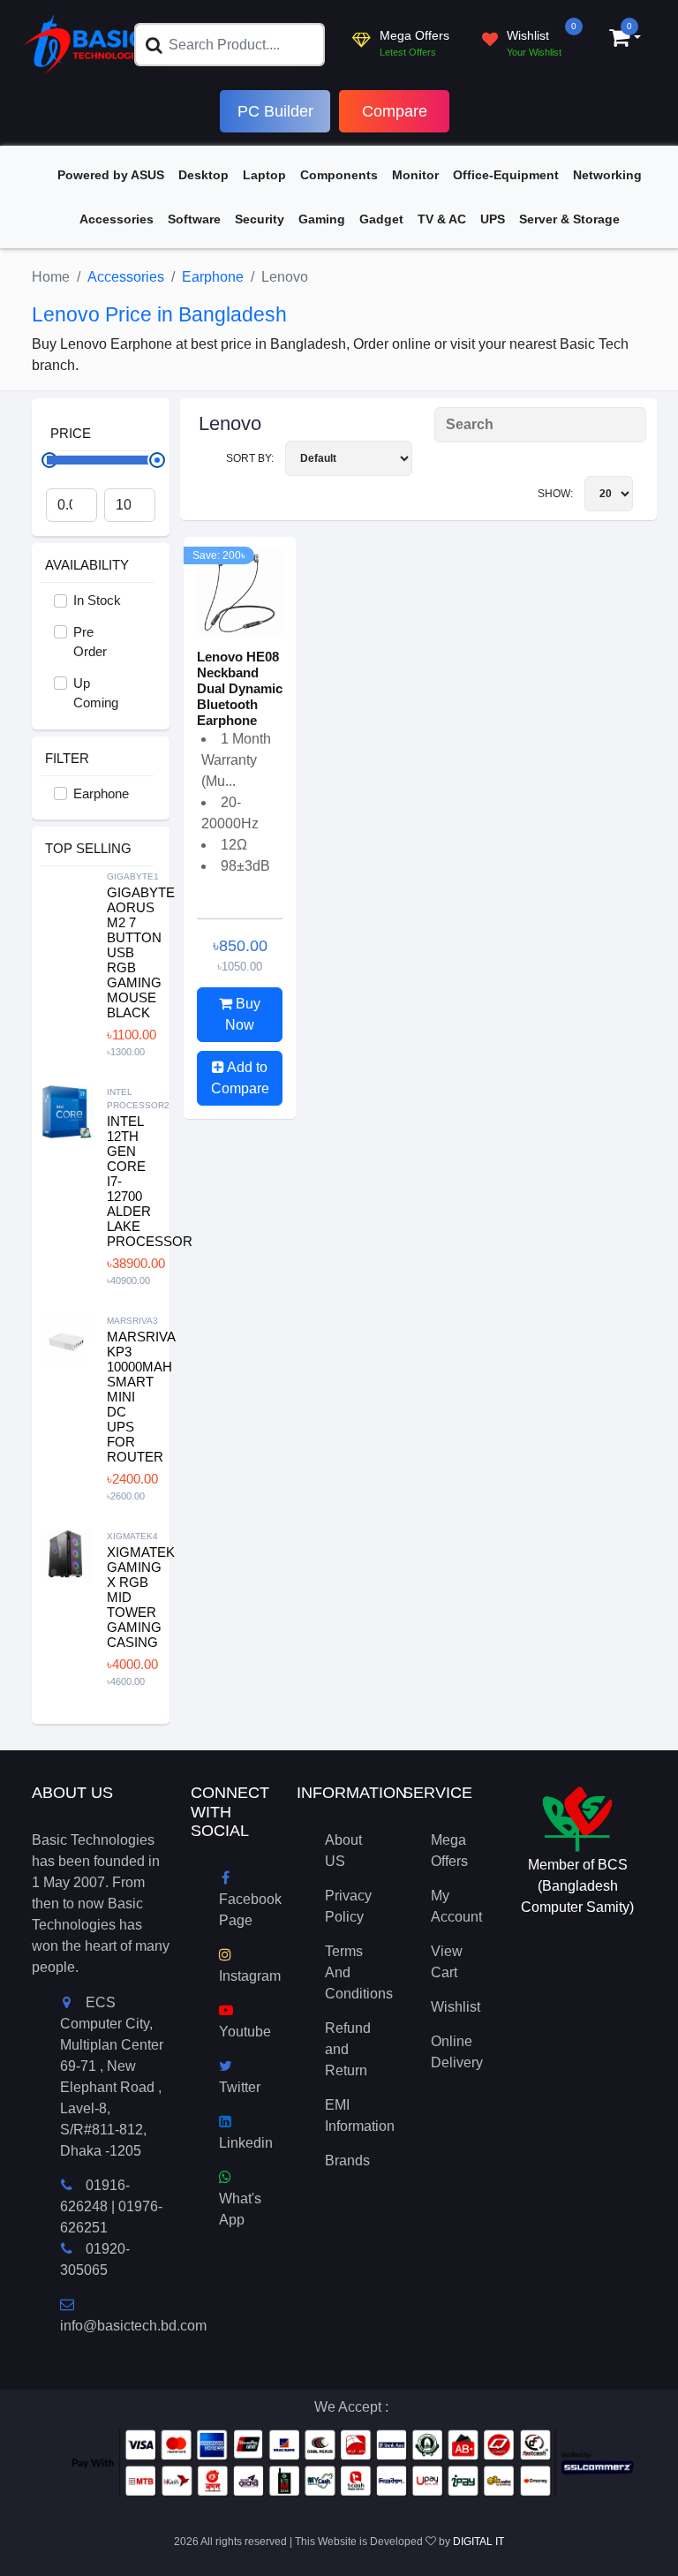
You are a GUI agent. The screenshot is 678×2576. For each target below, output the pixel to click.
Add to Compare (240, 1078)
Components (339, 175)
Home (51, 277)
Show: (557, 494)
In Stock (97, 600)
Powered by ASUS (111, 175)
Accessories (117, 219)
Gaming (322, 219)
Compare (395, 111)
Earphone (213, 277)
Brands (347, 2161)
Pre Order (90, 642)
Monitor (415, 175)
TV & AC (442, 219)
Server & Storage (569, 219)
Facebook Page (250, 1910)
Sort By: (251, 458)
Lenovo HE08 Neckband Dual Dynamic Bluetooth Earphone (240, 688)
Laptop (264, 175)
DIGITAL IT (478, 2542)
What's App (240, 2209)
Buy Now (243, 1014)
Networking (607, 175)
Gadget (381, 219)
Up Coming (96, 693)
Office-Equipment (506, 175)
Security (260, 219)
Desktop (203, 175)
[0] (619, 40)
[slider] (157, 460)
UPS (493, 219)
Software (194, 219)
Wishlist (456, 2007)
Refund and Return (348, 2049)
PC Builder (275, 111)
